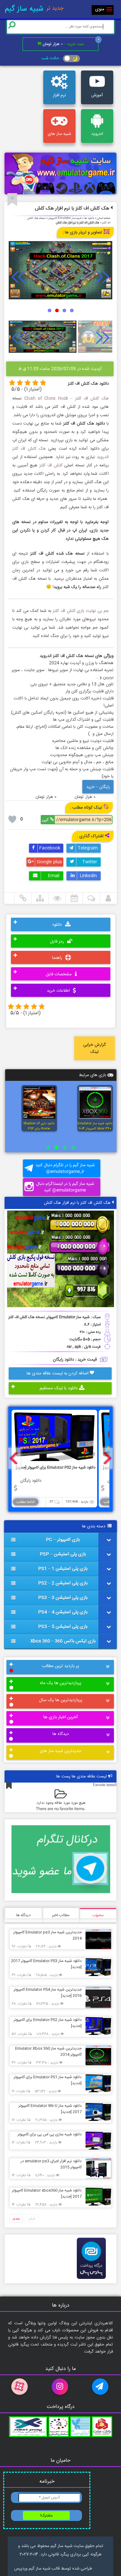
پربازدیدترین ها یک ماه (61, 1683)
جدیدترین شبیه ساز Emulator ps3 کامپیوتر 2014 (47, 1935)
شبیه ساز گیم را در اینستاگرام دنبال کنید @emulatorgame (65, 1187)
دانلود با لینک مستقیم (59, 1388)
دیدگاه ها (60, 1734)
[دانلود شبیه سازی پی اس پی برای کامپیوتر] (97, 2140)
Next (103, 277)
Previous (18, 277)
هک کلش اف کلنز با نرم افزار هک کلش (72, 208)
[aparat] (20, 2387)
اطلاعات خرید (59, 991)
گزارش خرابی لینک (95, 1048)
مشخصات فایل (59, 975)
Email (53, 876)
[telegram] (101, 2387)
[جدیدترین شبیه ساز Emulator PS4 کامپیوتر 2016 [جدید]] (97, 1997)
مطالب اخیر (61, 1915)
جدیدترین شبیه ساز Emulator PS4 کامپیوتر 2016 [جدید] (48, 1993)
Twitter (89, 862)
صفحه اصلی (104, 218)
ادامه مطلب (25, 1502)
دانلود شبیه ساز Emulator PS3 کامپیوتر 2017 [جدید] (46, 1964)
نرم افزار (59, 95)
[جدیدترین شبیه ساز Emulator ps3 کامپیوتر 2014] (97, 1939)
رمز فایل (58, 941)
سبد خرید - (63, 44)
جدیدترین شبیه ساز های (60, 1751)
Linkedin (88, 876)
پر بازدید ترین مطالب (60, 1666)
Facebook (49, 848)
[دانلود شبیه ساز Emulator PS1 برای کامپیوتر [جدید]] (97, 2083)
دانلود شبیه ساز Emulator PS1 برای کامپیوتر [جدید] (48, 2080)
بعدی (16, 2218)
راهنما (58, 958)
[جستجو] (12, 25)
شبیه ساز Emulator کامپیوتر (65, 218)
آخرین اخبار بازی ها (60, 1717)
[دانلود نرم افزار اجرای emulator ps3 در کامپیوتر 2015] (97, 2168)
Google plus (49, 862)
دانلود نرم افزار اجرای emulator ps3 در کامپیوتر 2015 (51, 2164)
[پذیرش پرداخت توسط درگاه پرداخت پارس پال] (91, 2281)
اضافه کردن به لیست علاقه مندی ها (58, 1373)
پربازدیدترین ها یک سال (61, 1700)
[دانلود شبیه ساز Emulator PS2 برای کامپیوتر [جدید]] (97, 2026)
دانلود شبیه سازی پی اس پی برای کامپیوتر (50, 2134)
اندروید (97, 134)
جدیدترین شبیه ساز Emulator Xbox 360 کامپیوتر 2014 (48, 2051)
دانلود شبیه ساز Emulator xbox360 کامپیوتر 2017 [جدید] (47, 2193)
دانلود (58, 925)
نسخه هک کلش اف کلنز (27, 1317)
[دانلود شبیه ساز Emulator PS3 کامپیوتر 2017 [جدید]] (97, 1967)
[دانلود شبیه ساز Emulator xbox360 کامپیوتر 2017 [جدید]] (97, 2196)
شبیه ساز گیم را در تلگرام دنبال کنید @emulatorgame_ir (65, 1168)
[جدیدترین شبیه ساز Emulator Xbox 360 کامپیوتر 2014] (97, 2055)
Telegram (87, 848)
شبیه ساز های (59, 134)
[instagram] (61, 2387)
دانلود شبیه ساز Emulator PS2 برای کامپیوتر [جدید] (48, 2023)
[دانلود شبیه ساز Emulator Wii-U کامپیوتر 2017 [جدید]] (97, 2112)
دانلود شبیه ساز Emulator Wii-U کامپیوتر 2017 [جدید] (50, 2109)
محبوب (98, 1915)
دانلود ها (89, 218)
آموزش (97, 95)
